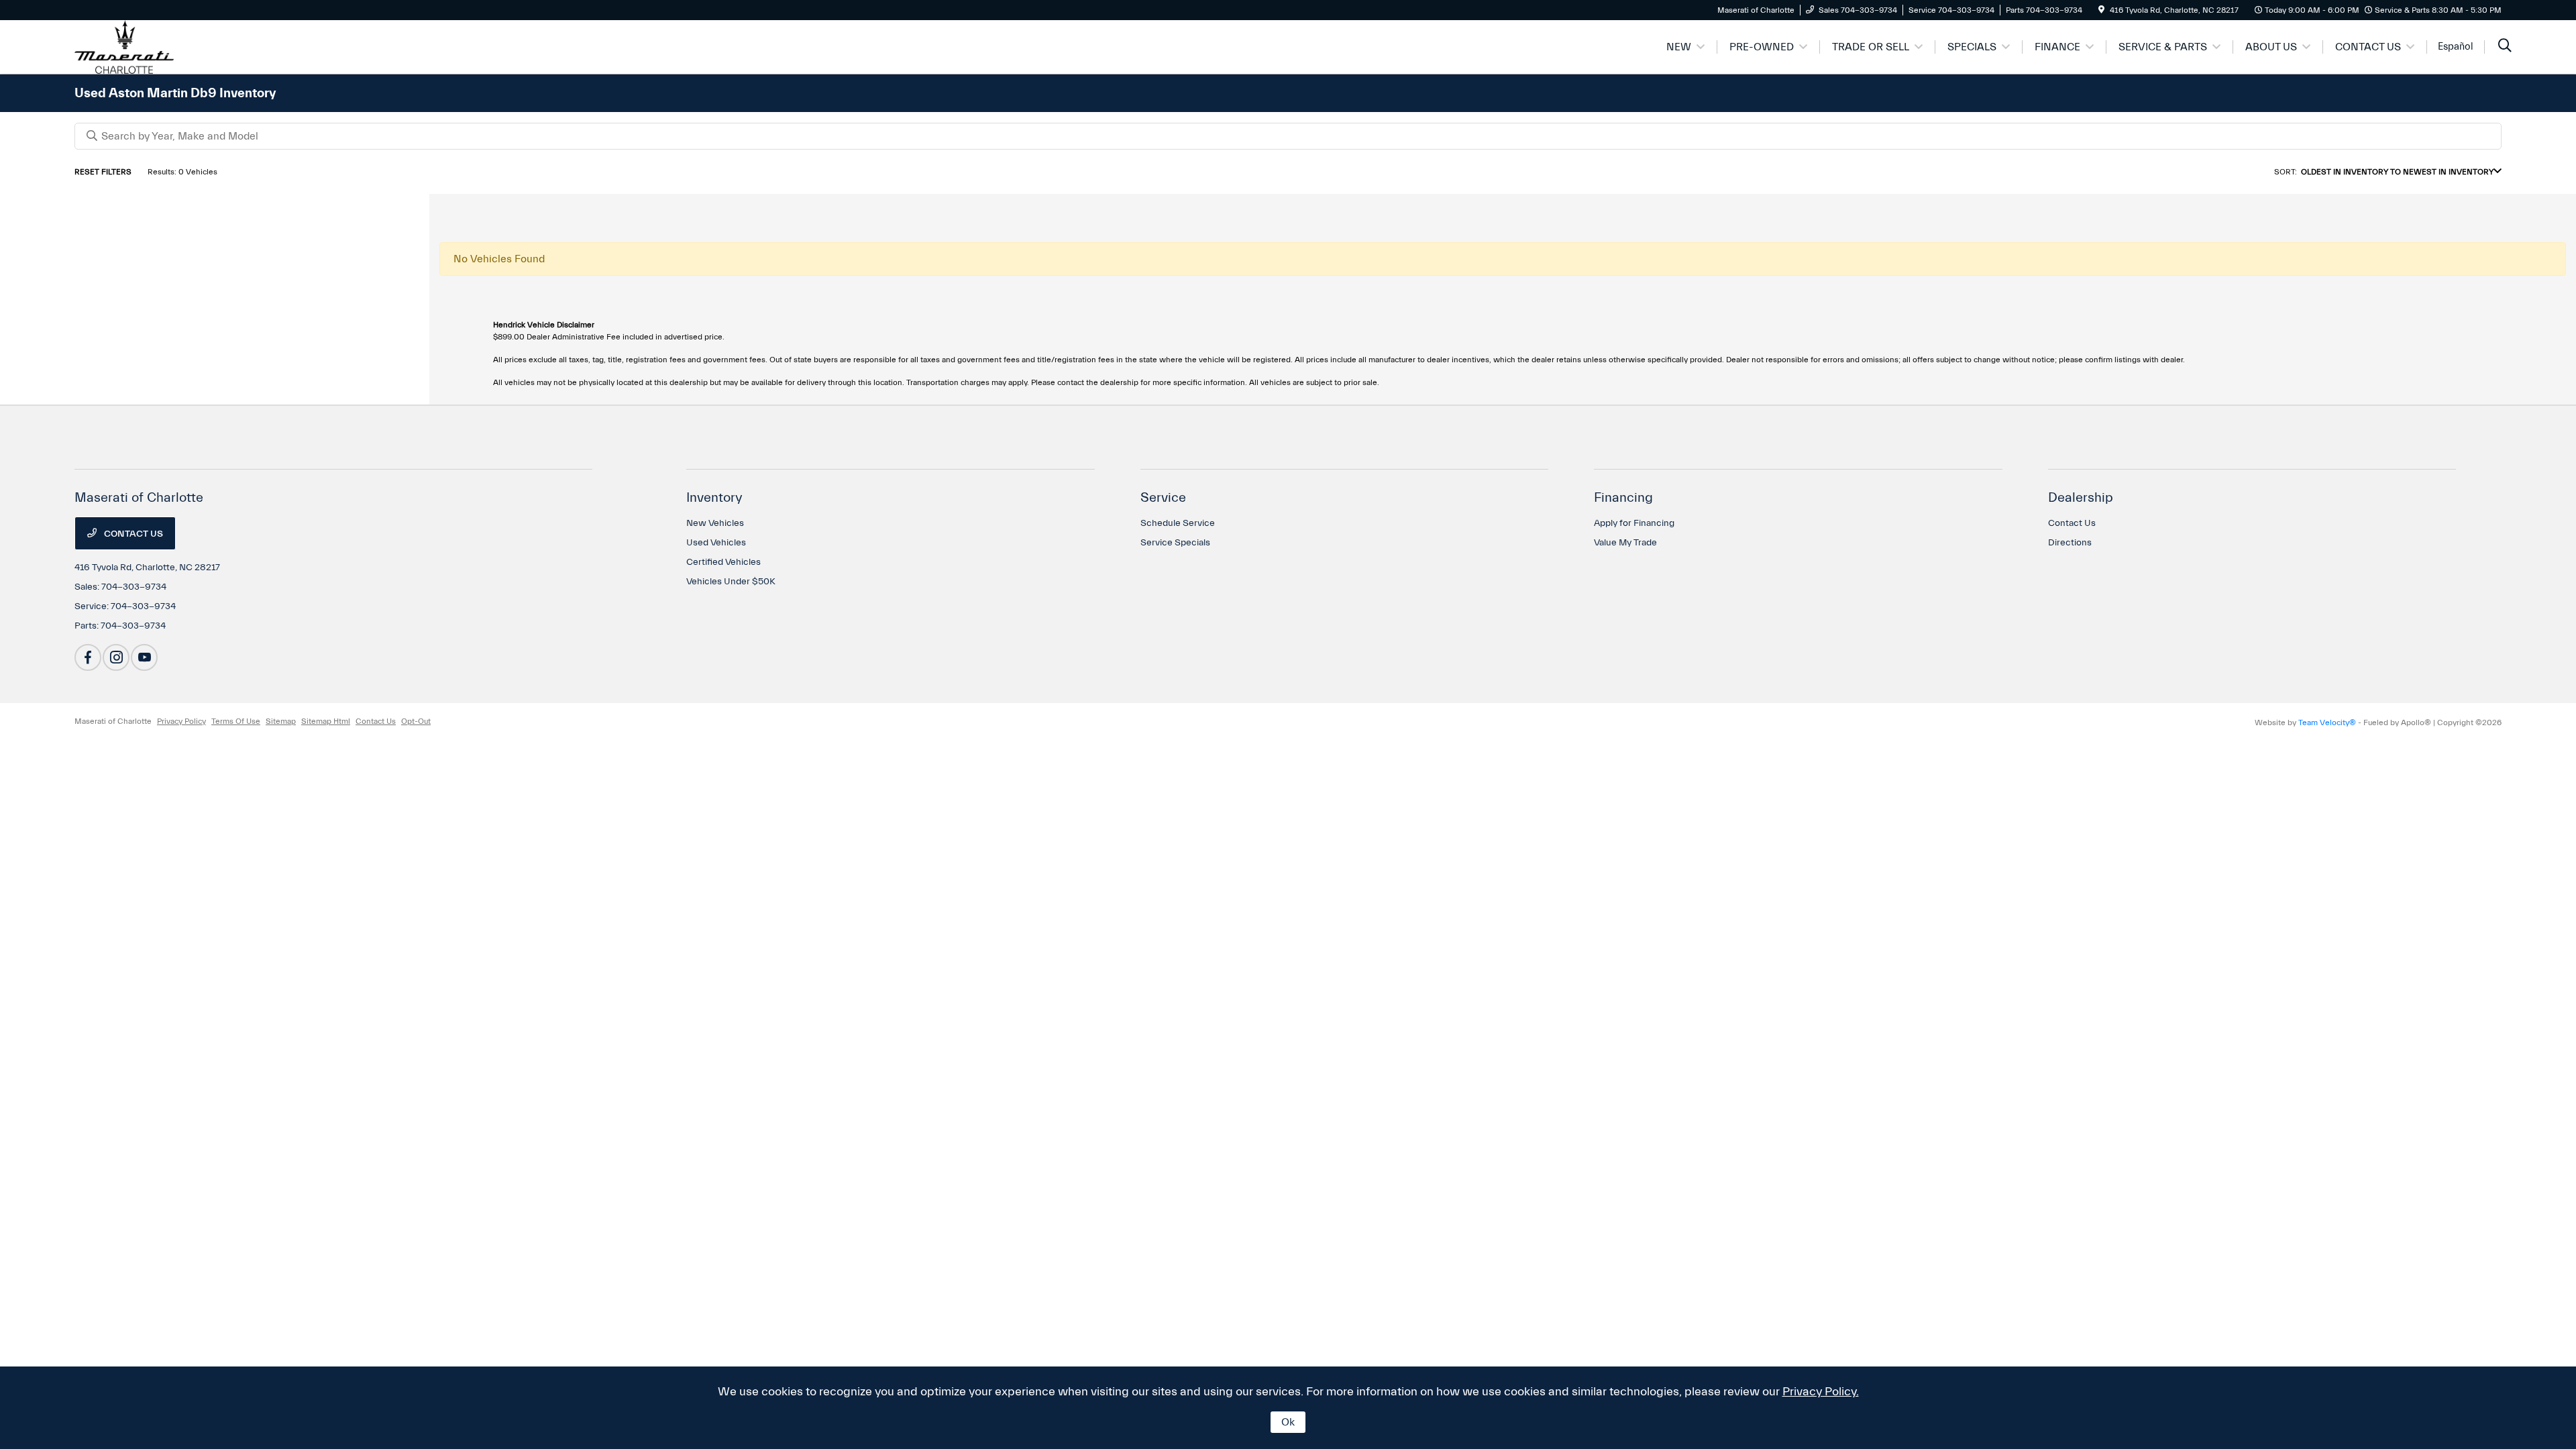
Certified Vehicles (723, 562)
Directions (2070, 543)
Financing (1623, 497)
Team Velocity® (2327, 722)
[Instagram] (116, 657)
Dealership (2081, 497)
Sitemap (281, 721)
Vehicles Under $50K (731, 582)
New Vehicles (715, 523)
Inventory (714, 497)
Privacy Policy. (1821, 1392)
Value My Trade (1625, 543)
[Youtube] (144, 657)
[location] (2101, 10)
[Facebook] (88, 657)
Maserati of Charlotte (113, 721)
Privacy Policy (181, 721)
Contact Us (132, 534)
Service (1163, 497)
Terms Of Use (236, 721)
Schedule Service (1178, 523)
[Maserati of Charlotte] (124, 46)
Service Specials (1175, 543)
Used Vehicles (716, 543)
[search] (2505, 47)
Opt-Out (416, 721)
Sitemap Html (326, 721)
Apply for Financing (1634, 523)
